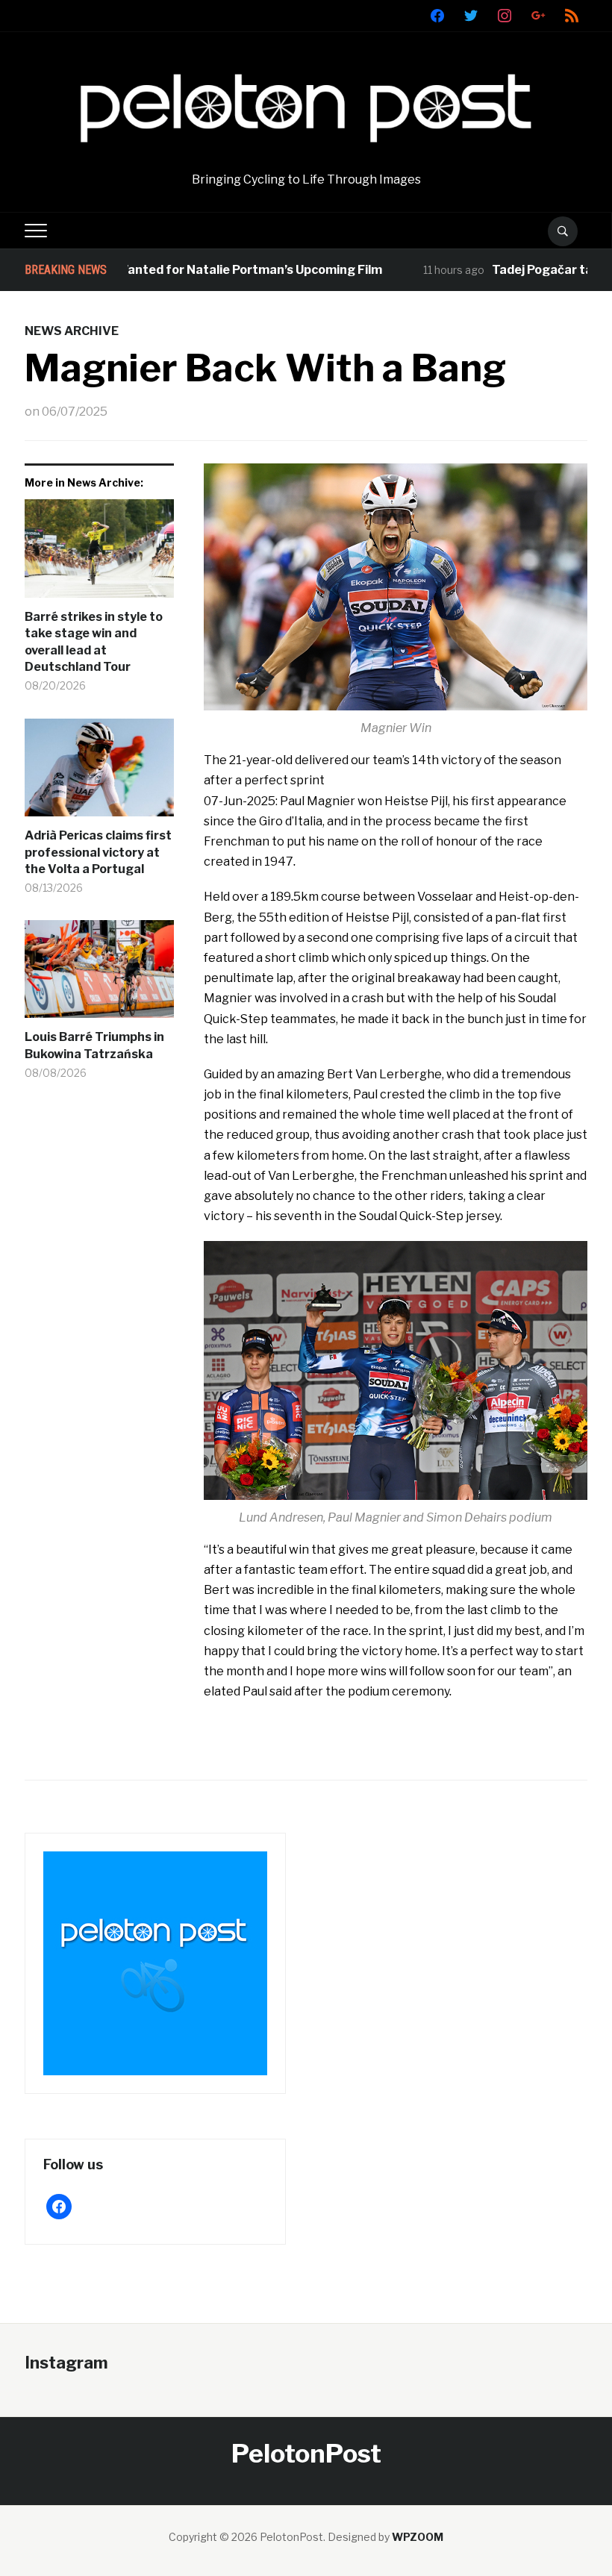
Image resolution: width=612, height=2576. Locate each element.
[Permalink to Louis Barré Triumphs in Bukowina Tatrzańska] (99, 975)
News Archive (72, 331)
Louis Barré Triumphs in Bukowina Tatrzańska (94, 1045)
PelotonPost (306, 2453)
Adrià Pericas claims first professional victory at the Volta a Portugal (98, 852)
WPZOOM (418, 2537)
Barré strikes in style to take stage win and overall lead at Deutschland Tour (94, 642)
